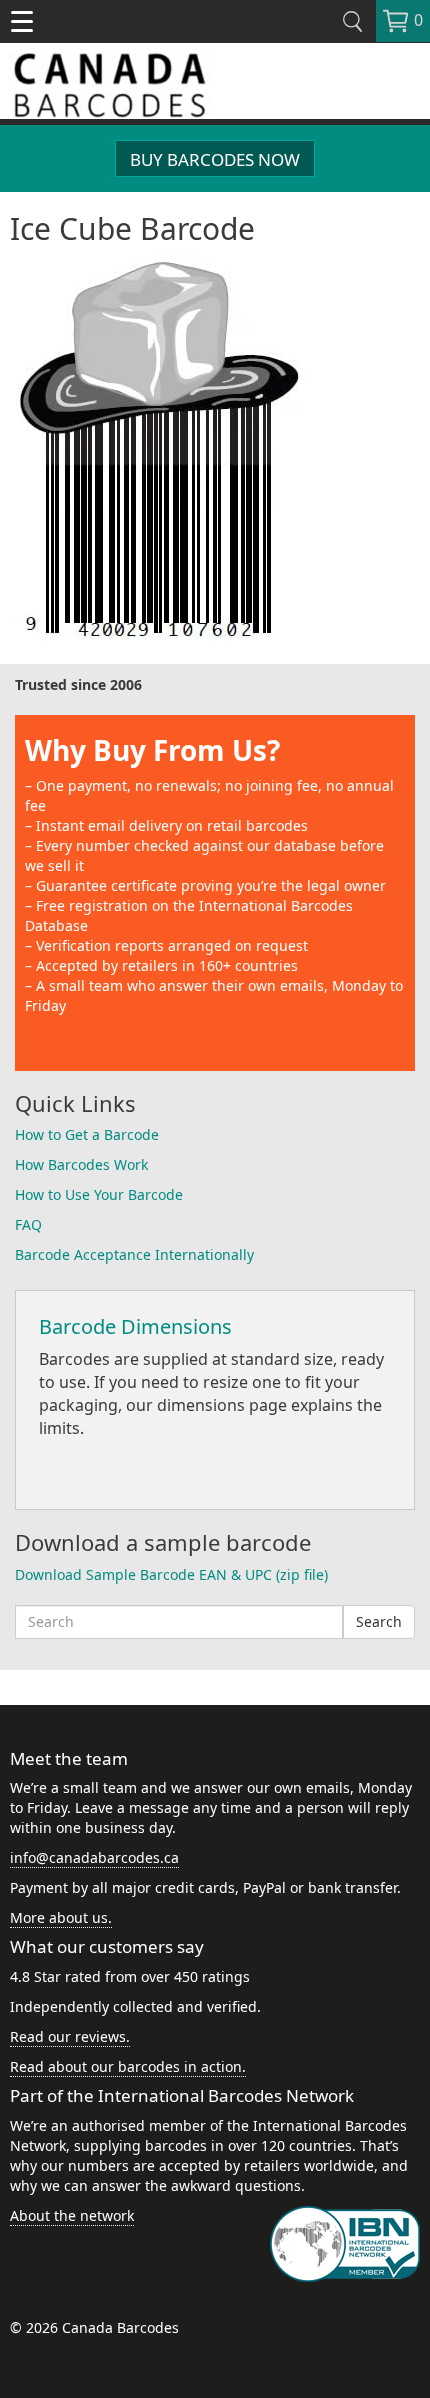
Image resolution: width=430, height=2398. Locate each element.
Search (379, 1621)
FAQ (28, 1224)
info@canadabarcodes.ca (94, 1857)
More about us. (61, 1917)
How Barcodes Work (81, 1164)
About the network (72, 2215)
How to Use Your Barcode (99, 1194)
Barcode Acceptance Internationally (134, 1254)
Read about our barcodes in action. (128, 2066)
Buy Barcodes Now (215, 159)
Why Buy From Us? (152, 750)
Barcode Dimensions (135, 1326)
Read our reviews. (70, 2036)
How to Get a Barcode (87, 1134)
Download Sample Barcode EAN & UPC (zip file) (171, 1574)
